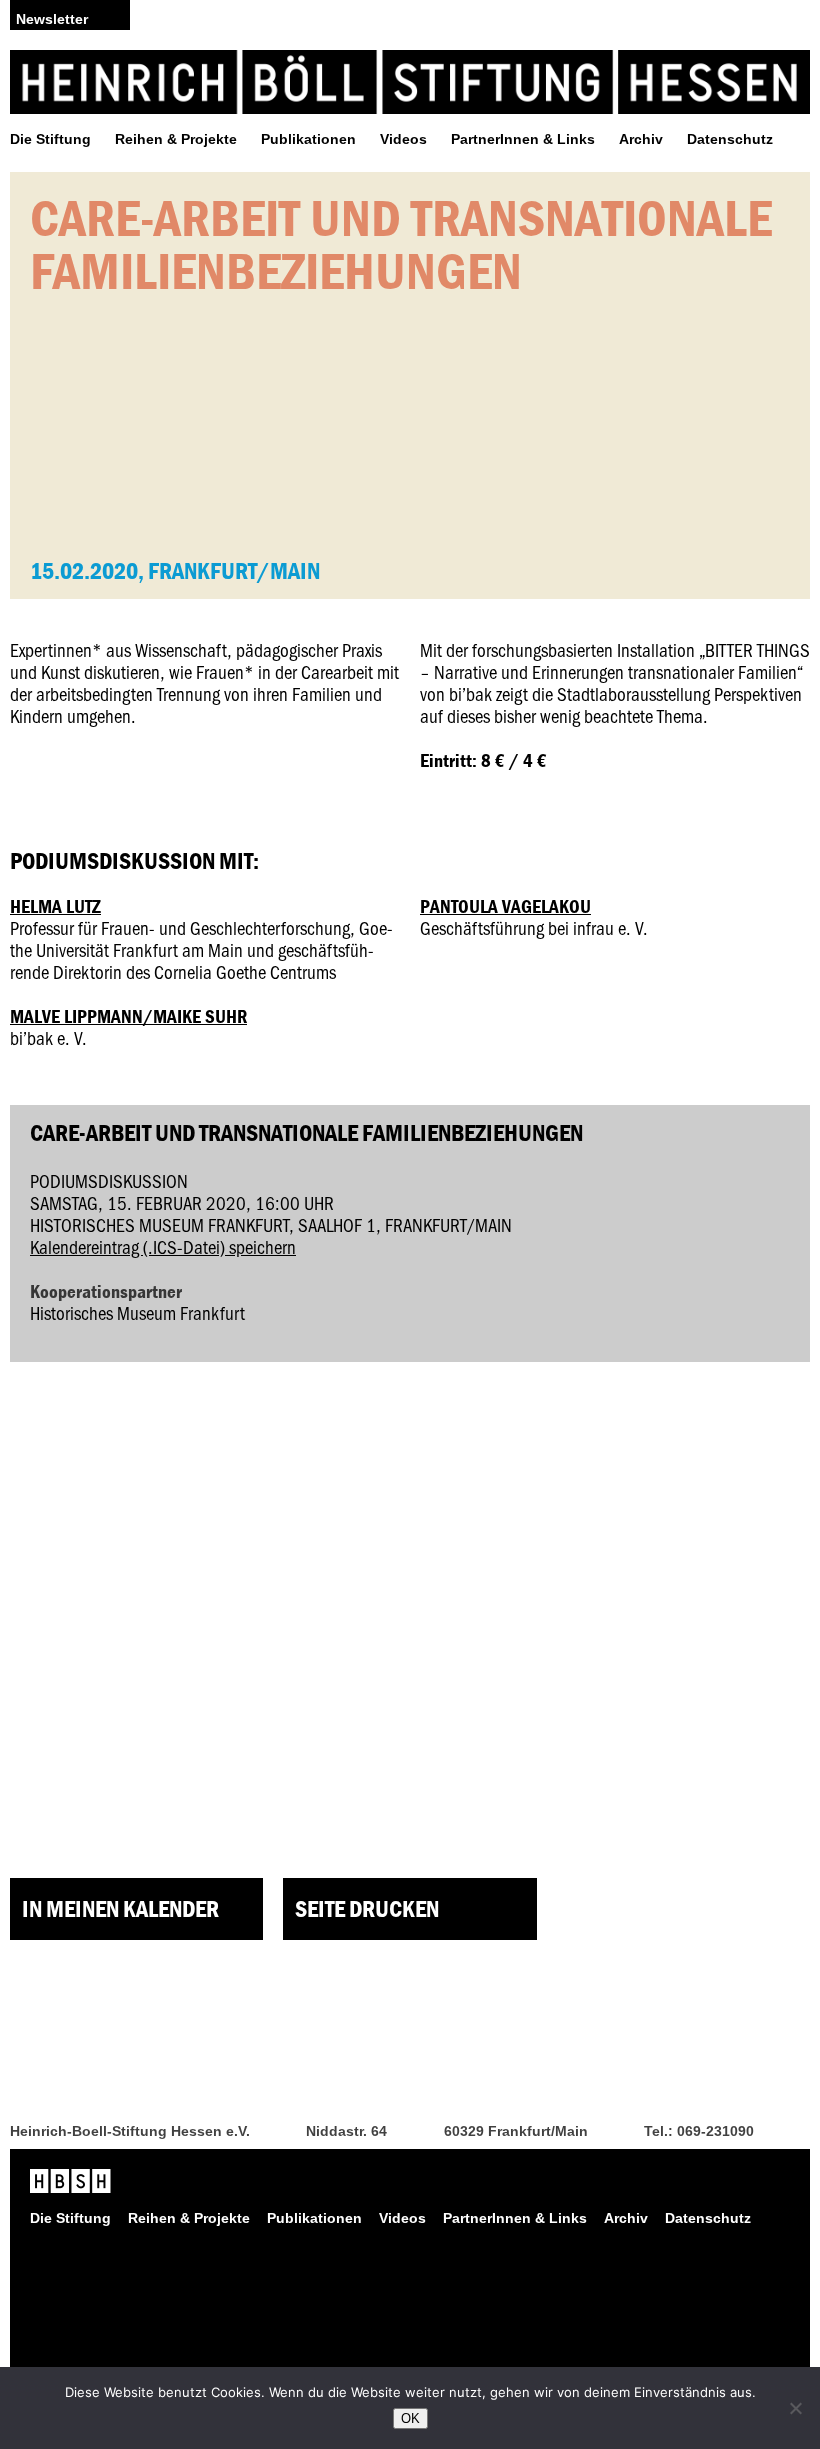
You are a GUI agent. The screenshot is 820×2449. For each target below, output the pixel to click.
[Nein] (795, 2408)
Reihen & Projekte (176, 139)
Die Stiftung (50, 139)
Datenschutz (730, 139)
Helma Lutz (55, 906)
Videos (403, 139)
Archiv (641, 139)
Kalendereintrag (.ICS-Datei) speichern (163, 1246)
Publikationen (308, 139)
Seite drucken (367, 1908)
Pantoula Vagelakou (505, 906)
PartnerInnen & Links (523, 139)
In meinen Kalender (120, 1908)
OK (410, 2418)
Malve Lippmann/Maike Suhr (128, 1016)
